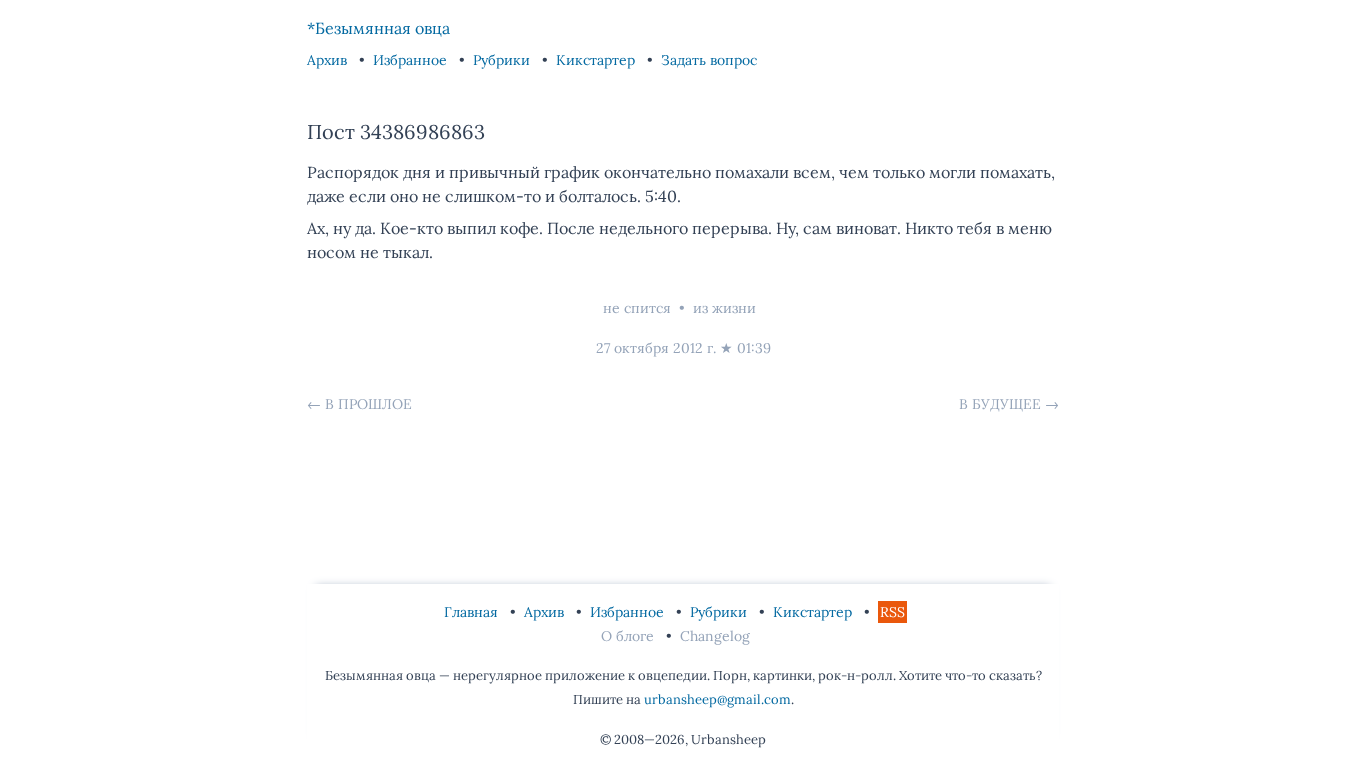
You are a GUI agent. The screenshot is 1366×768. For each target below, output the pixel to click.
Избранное (412, 60)
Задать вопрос (709, 60)
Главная (473, 612)
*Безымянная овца (378, 28)
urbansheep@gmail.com (717, 699)
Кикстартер (597, 60)
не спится (637, 308)
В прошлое (368, 404)
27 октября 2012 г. (656, 348)
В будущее (1000, 404)
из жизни (724, 308)
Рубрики (503, 60)
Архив (329, 60)
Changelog (715, 636)
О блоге (629, 636)
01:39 (754, 348)
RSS (892, 612)
